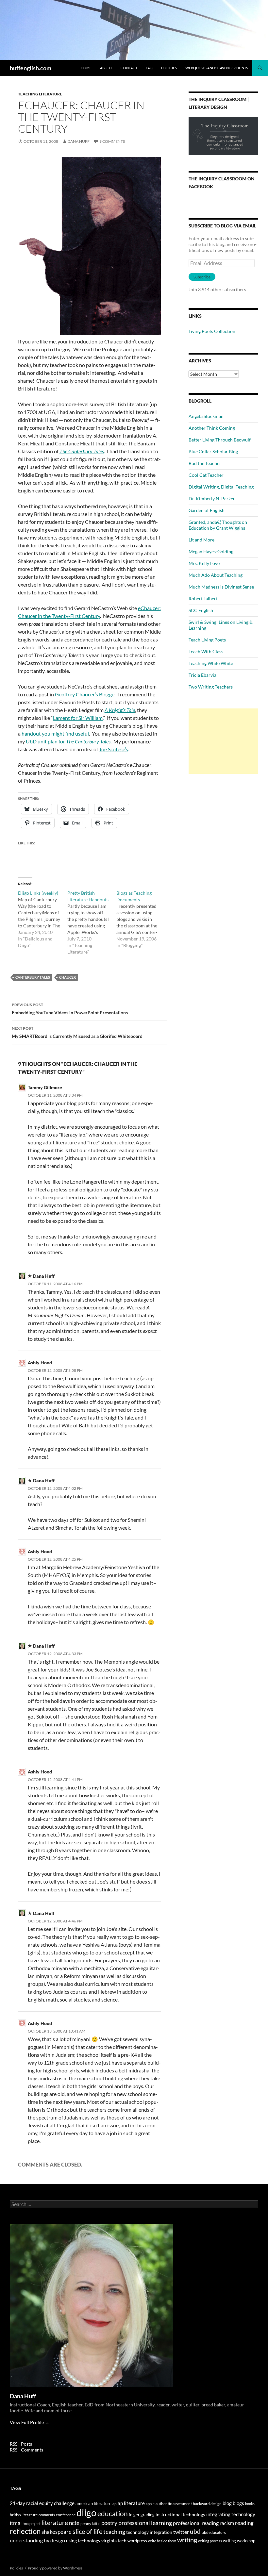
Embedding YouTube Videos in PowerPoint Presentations (70, 1009)
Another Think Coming (212, 428)
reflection (25, 2531)
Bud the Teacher (205, 463)
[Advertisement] (223, 741)
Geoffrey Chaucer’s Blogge (85, 694)
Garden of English (207, 510)
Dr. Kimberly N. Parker (212, 499)
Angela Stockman (206, 416)
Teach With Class (206, 651)
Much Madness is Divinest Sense (221, 587)
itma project (31, 2524)
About (106, 68)
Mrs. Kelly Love (204, 563)
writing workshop (239, 2541)
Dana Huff (78, 141)
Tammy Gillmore (45, 1087)
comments (47, 2515)
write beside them (162, 2541)
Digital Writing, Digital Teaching (221, 487)
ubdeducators (214, 2532)
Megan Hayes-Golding (211, 551)
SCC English (201, 610)
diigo (86, 2512)
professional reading (196, 2523)
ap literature (131, 2503)
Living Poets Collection (212, 331)
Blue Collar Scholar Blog (213, 451)
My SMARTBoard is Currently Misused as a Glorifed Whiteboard (77, 1032)
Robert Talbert (203, 598)
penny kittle (90, 2524)
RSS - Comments (26, 2450)
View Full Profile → (30, 2422)
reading (244, 2523)
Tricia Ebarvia (202, 675)
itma (15, 2523)
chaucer (67, 977)
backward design (207, 2504)
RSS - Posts (21, 2444)
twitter (181, 2532)
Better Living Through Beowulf (220, 440)
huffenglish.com (31, 68)
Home (86, 68)
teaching (114, 2532)
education (113, 2514)
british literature (24, 2515)
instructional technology (180, 2514)
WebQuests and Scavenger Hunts (217, 68)
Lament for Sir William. (78, 718)
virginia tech (114, 2541)
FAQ (149, 68)
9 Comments (112, 141)
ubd (195, 2531)
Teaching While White (211, 663)
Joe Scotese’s (114, 749)
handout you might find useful (55, 733)
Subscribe (202, 277)
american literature (93, 2503)
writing (187, 2540)
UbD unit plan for (68, 741)
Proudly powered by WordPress (55, 2568)
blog (227, 2503)
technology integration (149, 2532)
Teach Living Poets (207, 640)
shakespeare (57, 2532)
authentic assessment (174, 2504)
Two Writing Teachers (211, 687)
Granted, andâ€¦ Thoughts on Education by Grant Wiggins (218, 525)
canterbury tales (33, 977)
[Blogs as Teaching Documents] (141, 919)
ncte (74, 2523)
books (250, 2504)
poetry (109, 2523)
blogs (238, 2503)
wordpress (137, 2541)
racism (227, 2523)
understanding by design (37, 2540)
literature (55, 2523)
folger (134, 2515)
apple (150, 2504)
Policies (169, 68)
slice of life (87, 2531)
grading (148, 2515)
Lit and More (201, 540)
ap (115, 2504)
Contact (129, 68)
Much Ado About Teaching (216, 575)
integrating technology (231, 2514)
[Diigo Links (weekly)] (43, 919)
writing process (210, 2541)
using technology (83, 2541)
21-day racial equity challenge (42, 2503)
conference (66, 2515)
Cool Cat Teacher (206, 475)
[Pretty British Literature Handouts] (92, 922)
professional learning (145, 2523)
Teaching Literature (40, 94)
